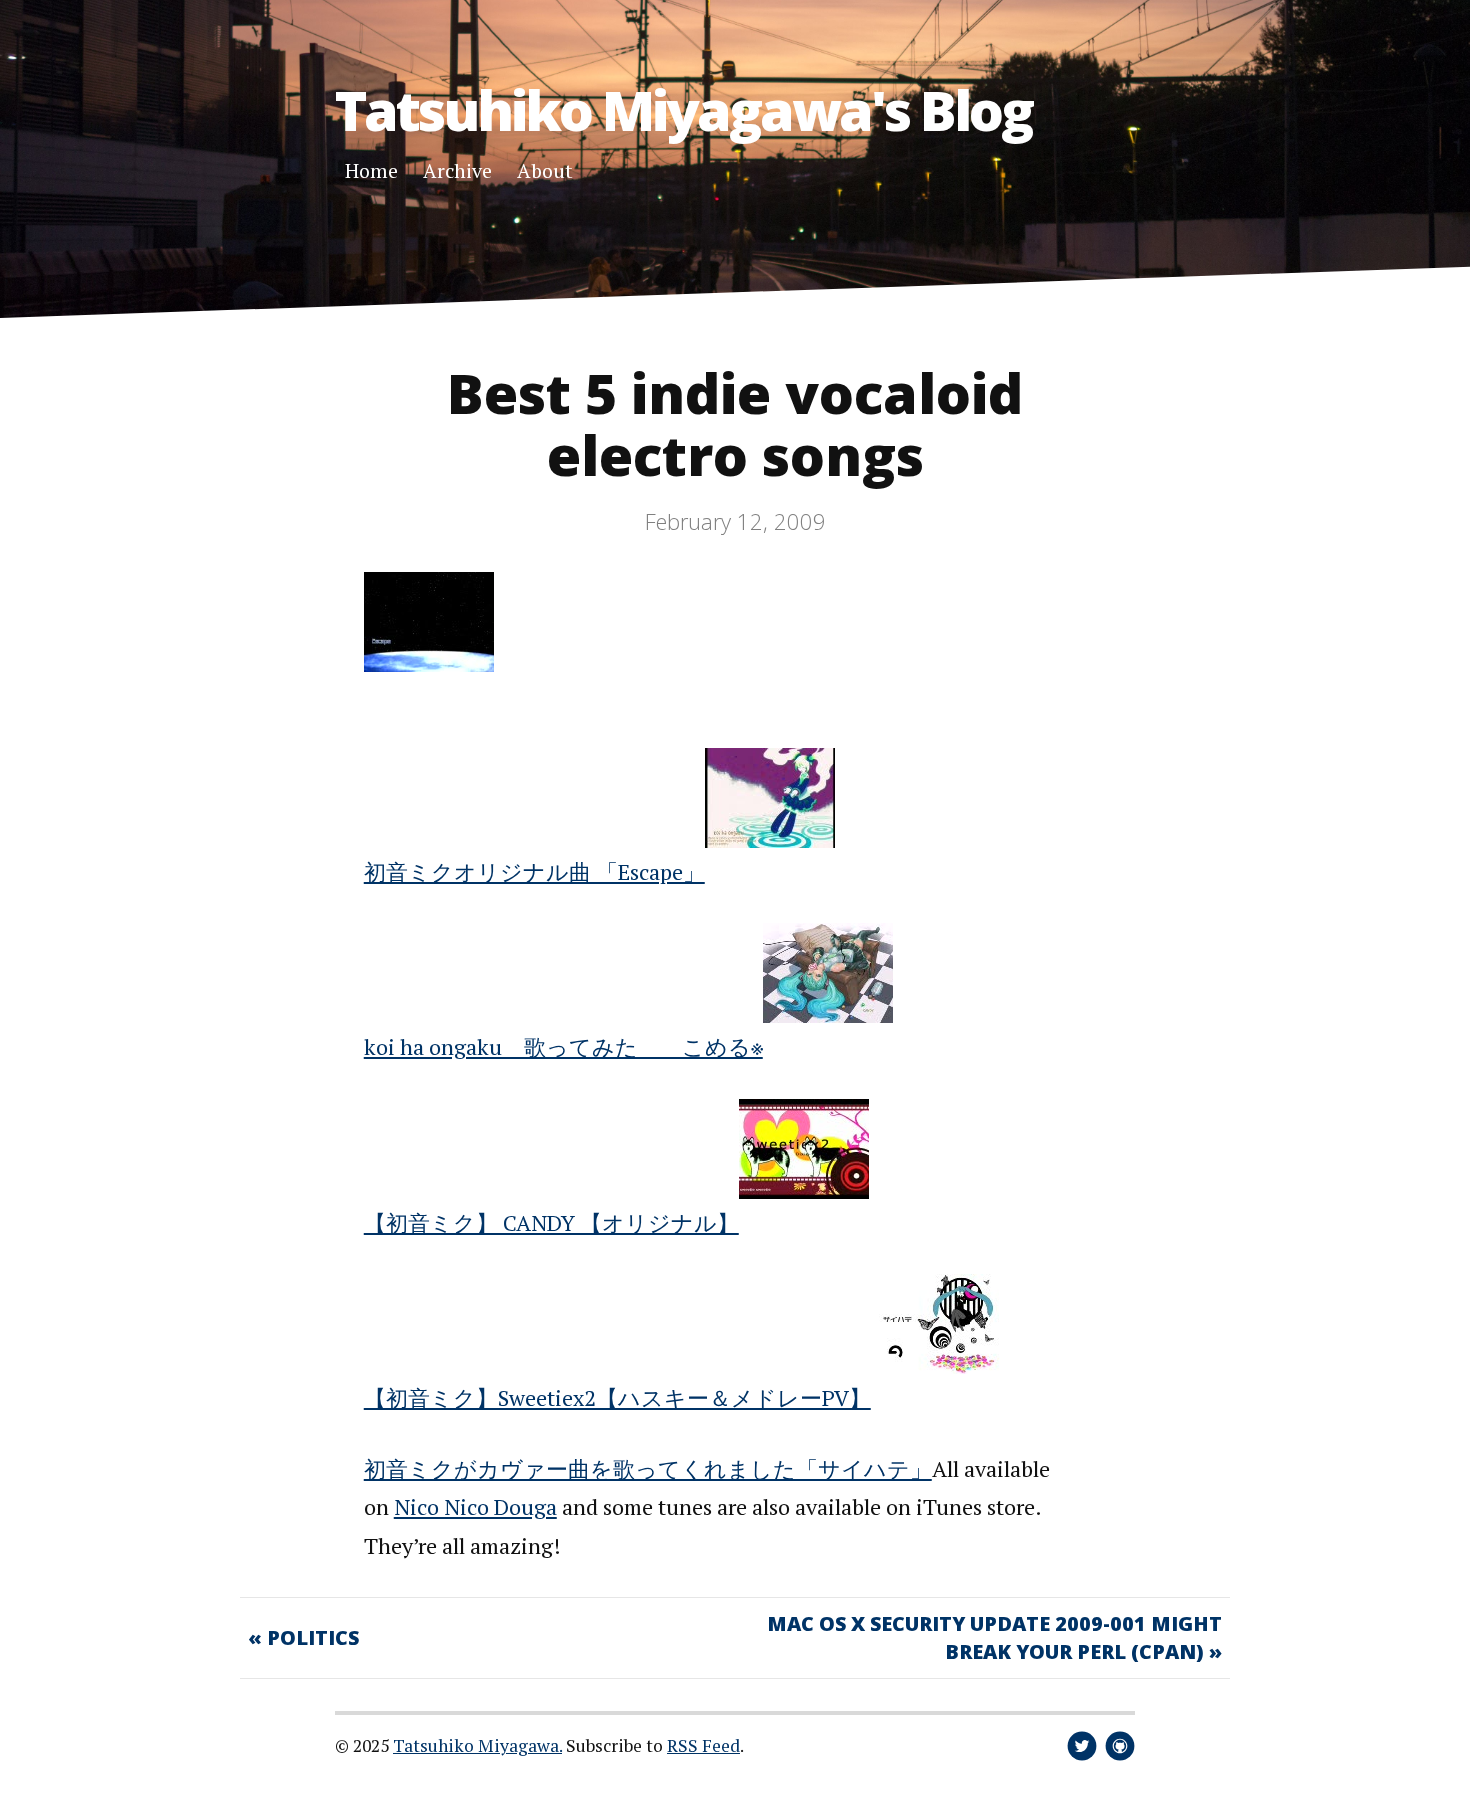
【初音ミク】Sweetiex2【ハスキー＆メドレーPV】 (617, 1397)
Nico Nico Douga (475, 1506)
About (545, 170)
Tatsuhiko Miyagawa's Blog (683, 109)
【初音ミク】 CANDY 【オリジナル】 (551, 1222)
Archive (457, 170)
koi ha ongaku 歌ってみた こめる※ (563, 1046)
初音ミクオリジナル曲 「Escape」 (534, 871)
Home (371, 170)
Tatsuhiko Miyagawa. (477, 1745)
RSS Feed (703, 1745)
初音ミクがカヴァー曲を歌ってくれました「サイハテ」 (648, 1468)
